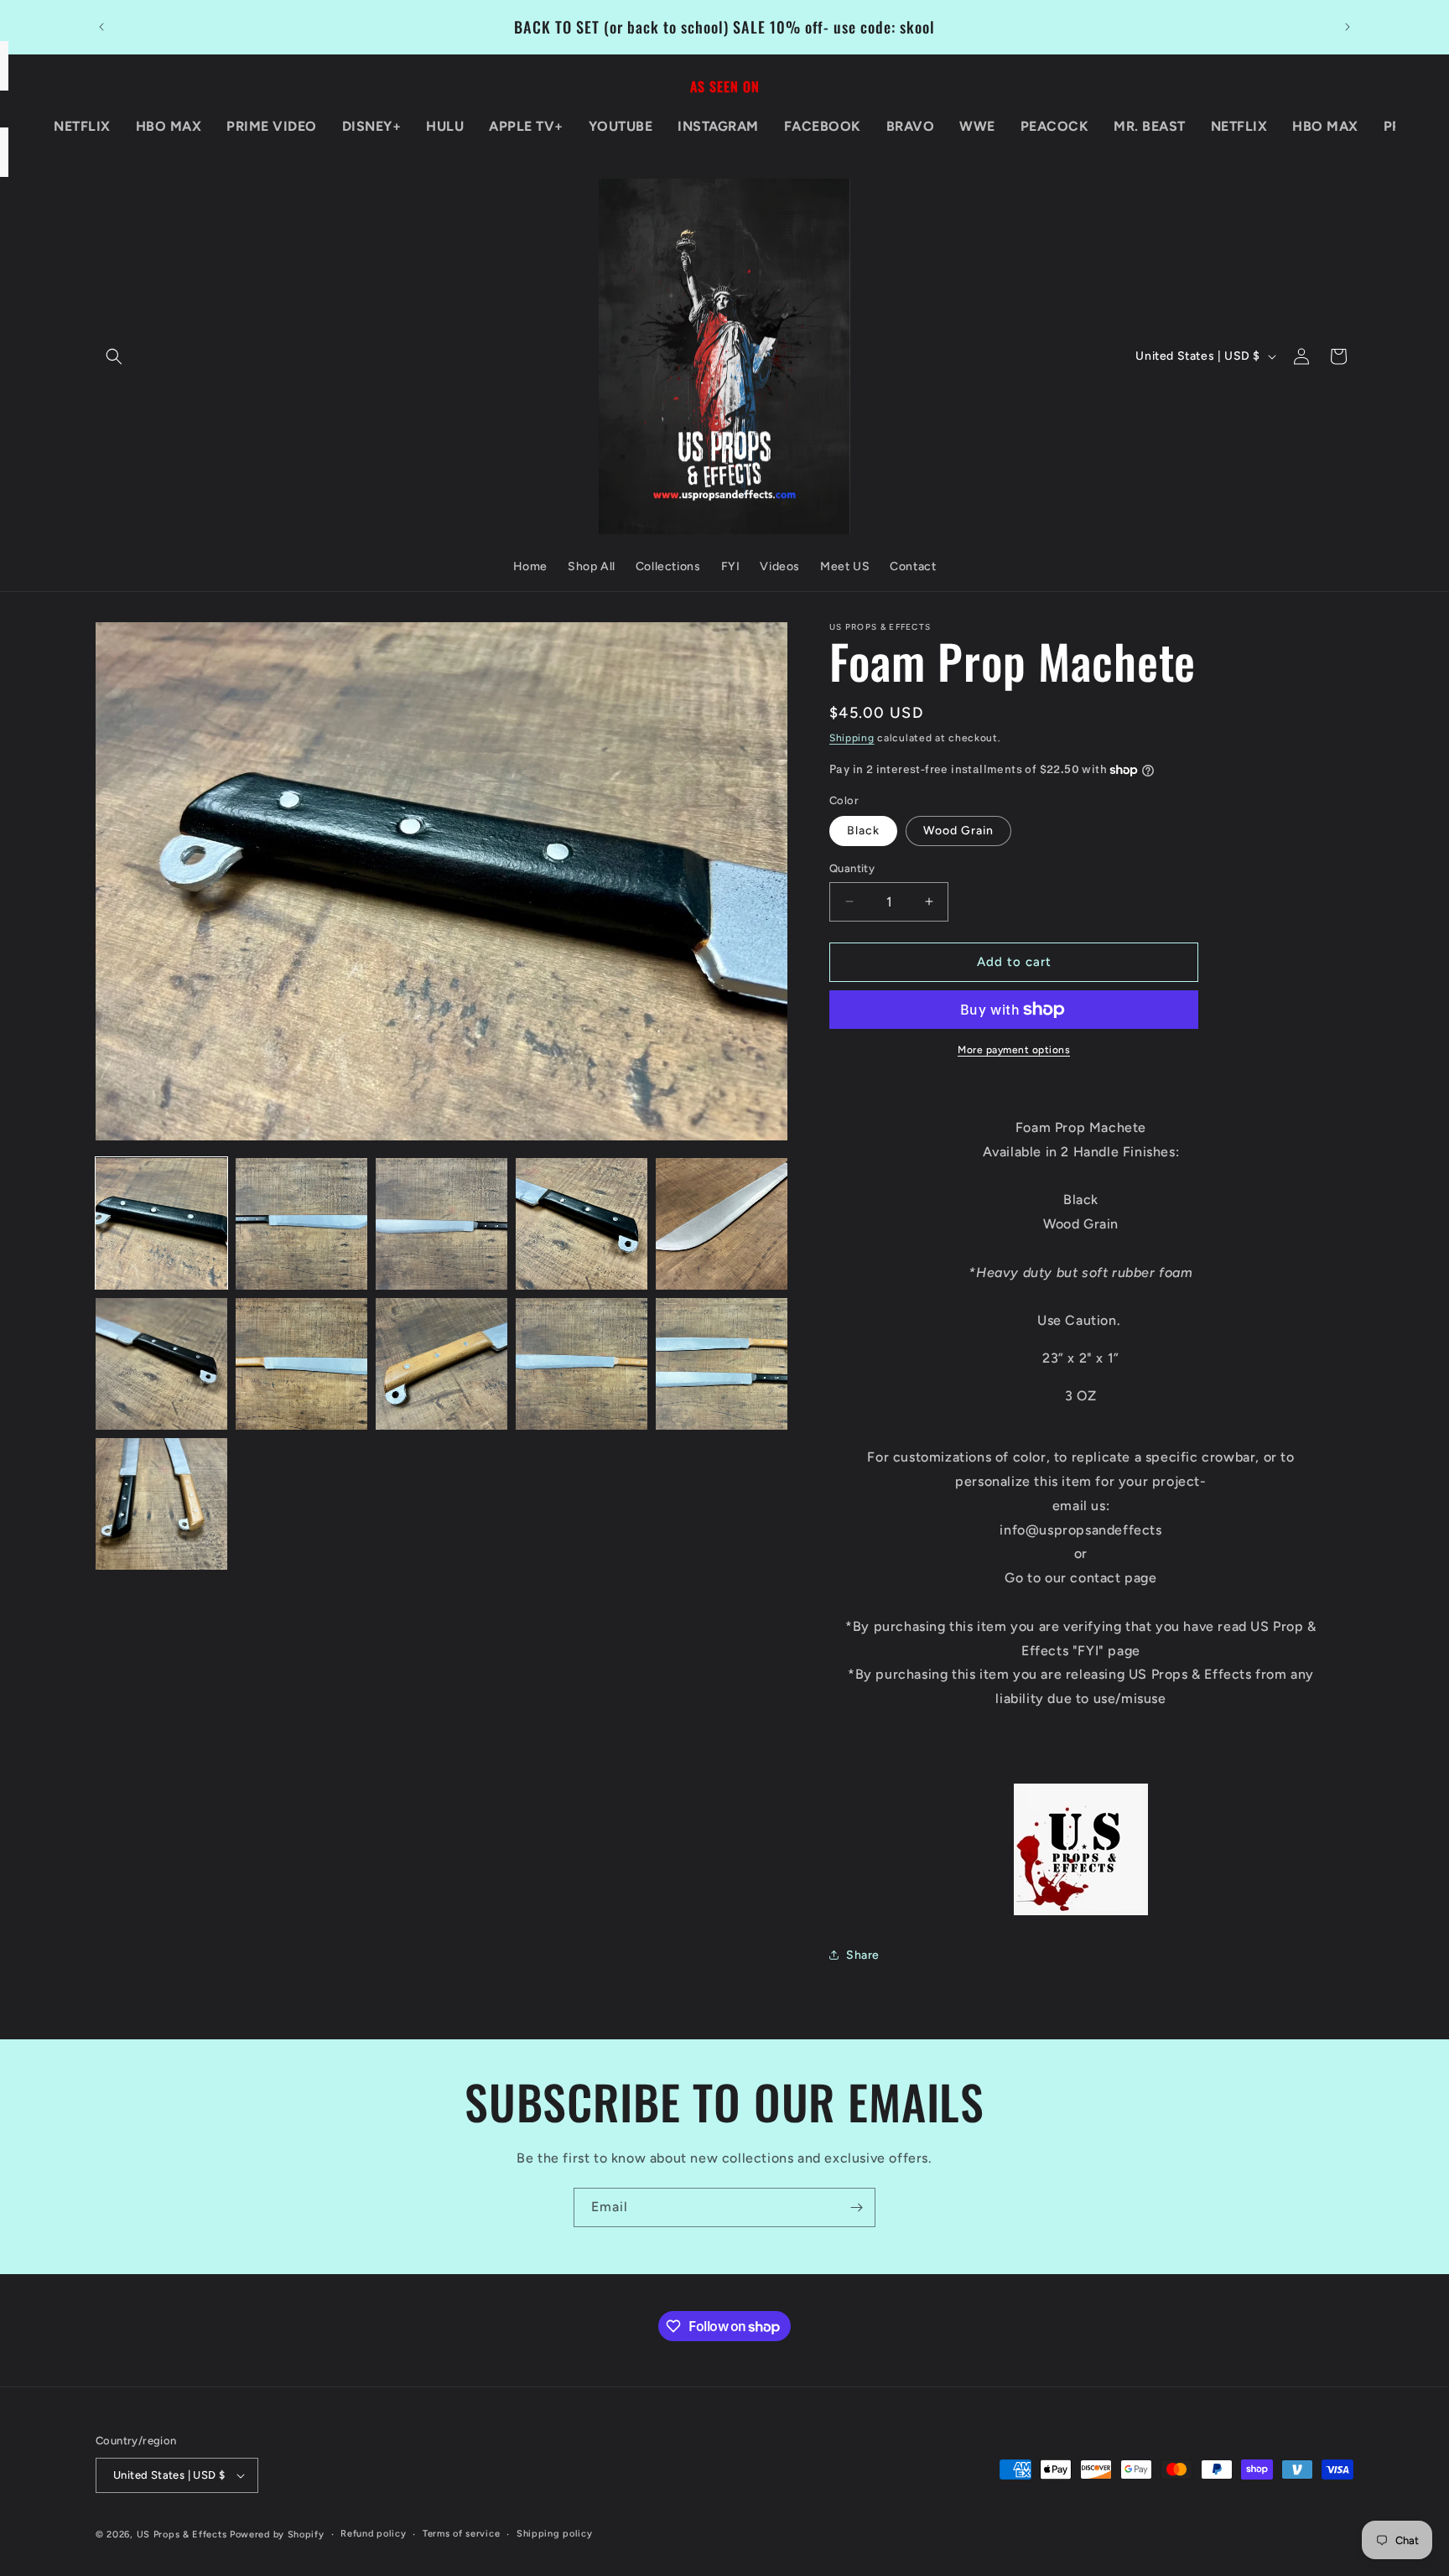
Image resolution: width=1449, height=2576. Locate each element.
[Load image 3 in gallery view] (441, 1224)
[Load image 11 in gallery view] (161, 1504)
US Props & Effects (182, 2534)
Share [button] (863, 1955)
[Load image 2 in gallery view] (301, 1224)
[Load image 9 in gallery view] (582, 1364)
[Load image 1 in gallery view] (161, 1224)
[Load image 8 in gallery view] (441, 1364)
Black (863, 831)
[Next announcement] (1348, 27)
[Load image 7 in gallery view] (301, 1364)
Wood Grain (958, 831)
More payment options (1014, 1050)
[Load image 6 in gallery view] (161, 1364)
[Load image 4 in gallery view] (582, 1224)
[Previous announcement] (101, 27)
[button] (114, 356)
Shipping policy (555, 2534)
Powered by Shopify (277, 2534)
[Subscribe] (856, 2207)
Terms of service (461, 2534)
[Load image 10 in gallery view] (722, 1364)
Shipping (852, 738)
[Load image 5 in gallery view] (722, 1224)
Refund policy (373, 2534)
